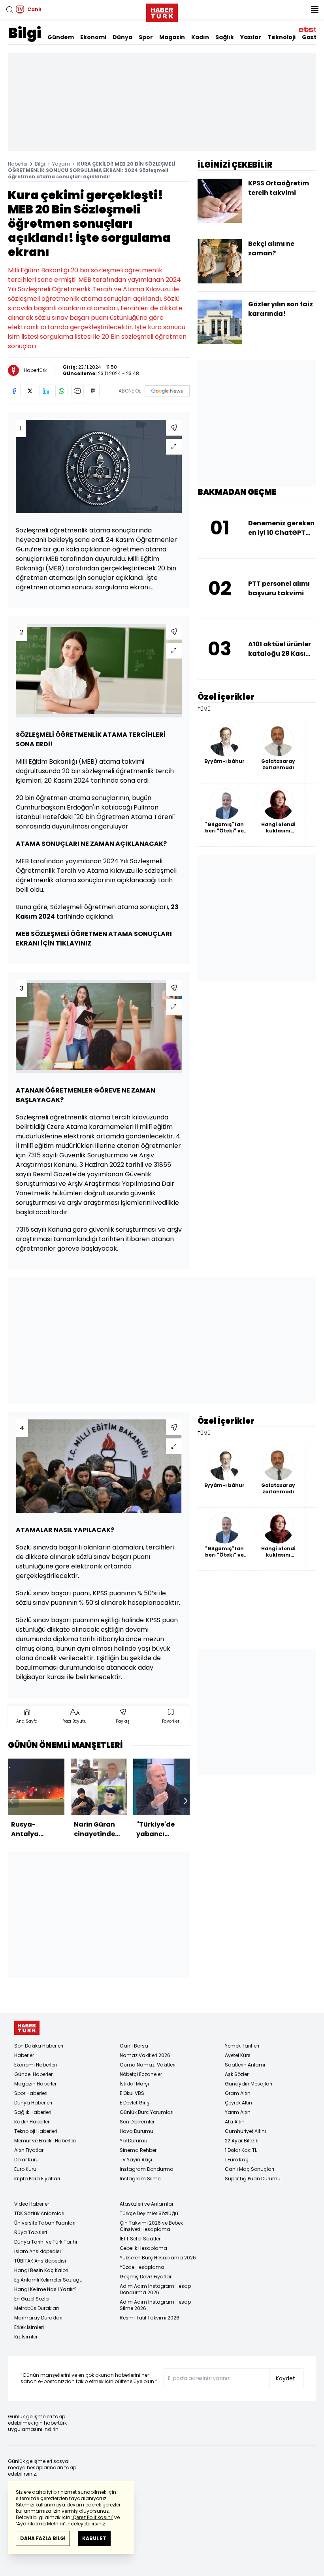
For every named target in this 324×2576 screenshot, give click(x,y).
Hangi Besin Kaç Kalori (41, 2270)
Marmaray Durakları (38, 2318)
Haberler (18, 164)
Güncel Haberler (33, 2074)
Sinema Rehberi (139, 2150)
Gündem (61, 37)
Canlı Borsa (134, 2046)
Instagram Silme (140, 2179)
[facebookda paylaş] (14, 391)
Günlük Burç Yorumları (147, 2112)
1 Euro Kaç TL (240, 2160)
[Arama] (9, 9)
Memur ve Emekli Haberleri (45, 2141)
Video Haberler (32, 2204)
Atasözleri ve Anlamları (147, 2204)
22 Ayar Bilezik (241, 2141)
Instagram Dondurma (147, 2169)
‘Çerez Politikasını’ (92, 2517)
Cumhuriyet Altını (245, 2131)
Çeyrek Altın (238, 2103)
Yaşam (61, 164)
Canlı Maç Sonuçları (250, 2169)
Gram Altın (238, 2093)
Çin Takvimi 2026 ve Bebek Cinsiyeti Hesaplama (151, 2226)
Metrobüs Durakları (37, 2308)
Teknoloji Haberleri (36, 2131)
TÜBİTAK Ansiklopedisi (40, 2261)
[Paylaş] (174, 428)
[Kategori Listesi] (315, 9)
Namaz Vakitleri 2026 (145, 2055)
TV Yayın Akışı (136, 2160)
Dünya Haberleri (33, 2103)
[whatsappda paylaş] (62, 391)
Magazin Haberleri (36, 2084)
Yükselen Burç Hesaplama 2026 (158, 2258)
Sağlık (225, 37)
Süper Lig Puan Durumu (253, 2179)
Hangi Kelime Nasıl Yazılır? (45, 2289)
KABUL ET (94, 2538)
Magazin (172, 37)
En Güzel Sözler (32, 2299)
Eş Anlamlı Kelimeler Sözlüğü (48, 2280)
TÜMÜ (204, 709)
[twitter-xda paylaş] (30, 391)
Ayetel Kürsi (238, 2055)
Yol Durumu (134, 2141)
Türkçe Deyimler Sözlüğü (149, 2213)
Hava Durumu (137, 2131)
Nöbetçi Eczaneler (141, 2074)
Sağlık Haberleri (33, 2112)
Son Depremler (137, 2122)
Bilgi (24, 33)
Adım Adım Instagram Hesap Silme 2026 (155, 2305)
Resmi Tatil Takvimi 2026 (150, 2318)
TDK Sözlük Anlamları (39, 2213)
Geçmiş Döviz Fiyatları (146, 2277)
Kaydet (285, 2378)
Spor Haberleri (31, 2093)
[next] (186, 1801)
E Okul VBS (132, 2093)
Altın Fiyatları (29, 2150)
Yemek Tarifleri (242, 2046)
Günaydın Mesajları (249, 2084)
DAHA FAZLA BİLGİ (43, 2538)
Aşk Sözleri (237, 2074)
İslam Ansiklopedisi (38, 2251)
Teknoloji (282, 37)
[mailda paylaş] (77, 391)
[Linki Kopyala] (93, 391)
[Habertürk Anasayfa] (162, 11)
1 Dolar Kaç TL (241, 2150)
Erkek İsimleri (29, 2327)
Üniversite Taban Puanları (45, 2223)
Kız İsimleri (26, 2337)
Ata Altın (235, 2122)
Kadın (200, 37)
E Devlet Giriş (135, 2103)
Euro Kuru (25, 2169)
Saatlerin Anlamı (245, 2065)
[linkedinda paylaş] (46, 391)
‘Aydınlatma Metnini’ (40, 2524)
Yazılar (251, 37)
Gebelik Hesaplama (143, 2248)
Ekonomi (93, 37)
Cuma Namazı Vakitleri (148, 2065)
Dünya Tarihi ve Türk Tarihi (46, 2242)
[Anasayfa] (27, 2028)
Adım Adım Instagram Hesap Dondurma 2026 (155, 2289)
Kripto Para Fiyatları (37, 2179)
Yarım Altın (238, 2112)
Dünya (122, 37)
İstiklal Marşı (134, 2084)
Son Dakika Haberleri (39, 2046)
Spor (146, 37)
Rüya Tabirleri (31, 2232)
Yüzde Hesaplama (142, 2267)
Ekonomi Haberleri (36, 2065)
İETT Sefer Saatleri (141, 2239)
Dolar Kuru (26, 2160)
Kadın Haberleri (32, 2122)
